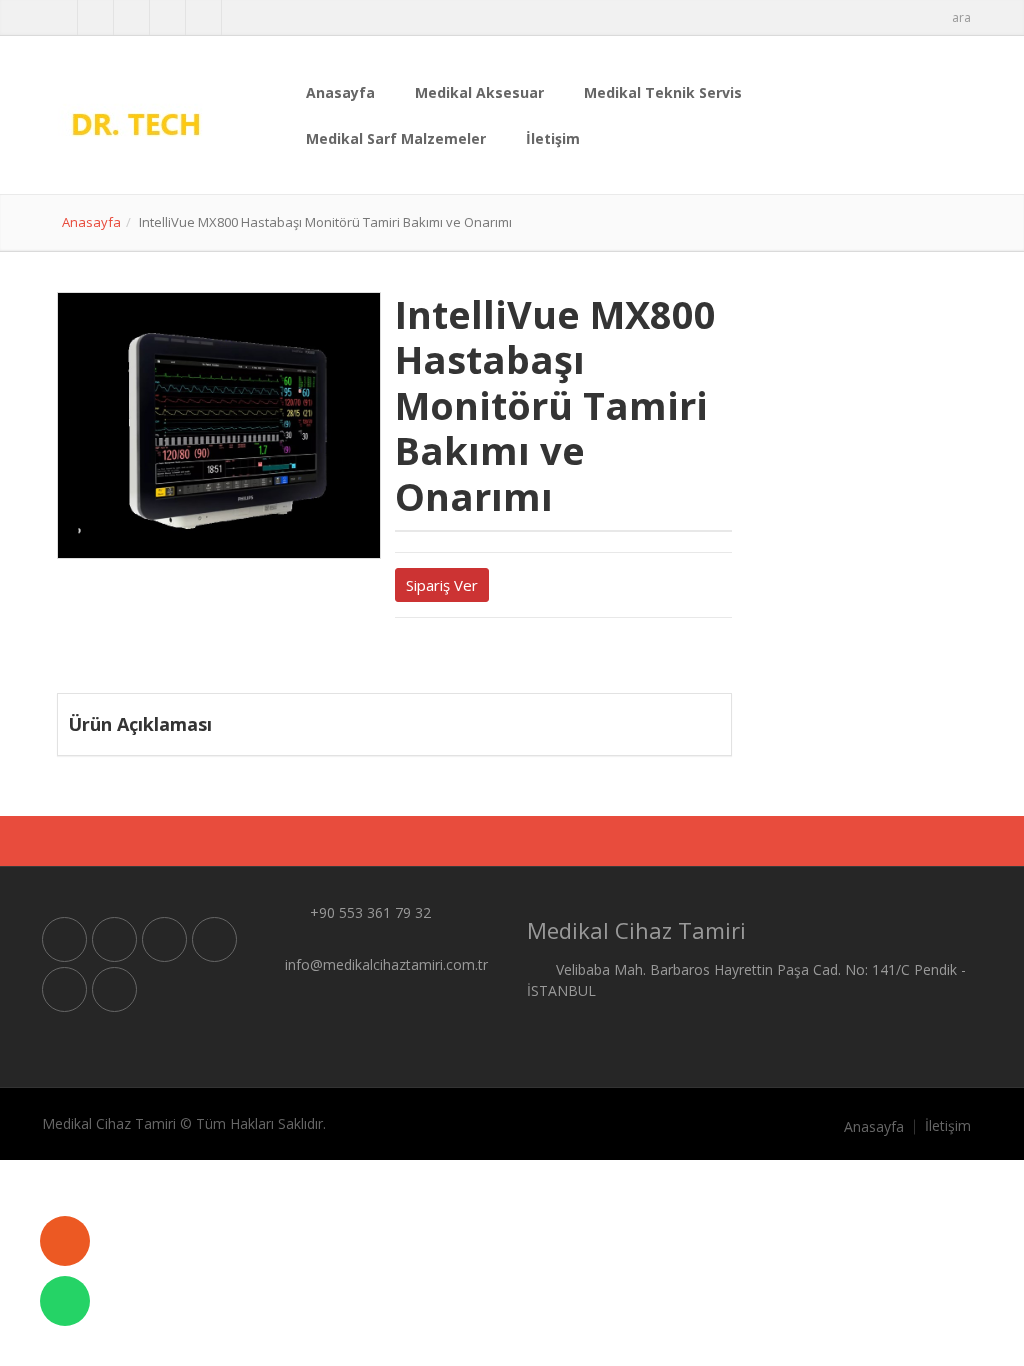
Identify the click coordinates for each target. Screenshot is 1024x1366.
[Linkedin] (452, 654)
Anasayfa (340, 92)
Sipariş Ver (442, 585)
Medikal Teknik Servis (663, 92)
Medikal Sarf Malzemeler (396, 138)
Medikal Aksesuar (479, 92)
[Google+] (435, 654)
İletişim (553, 138)
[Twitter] (401, 654)
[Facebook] (418, 654)
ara (961, 17)
